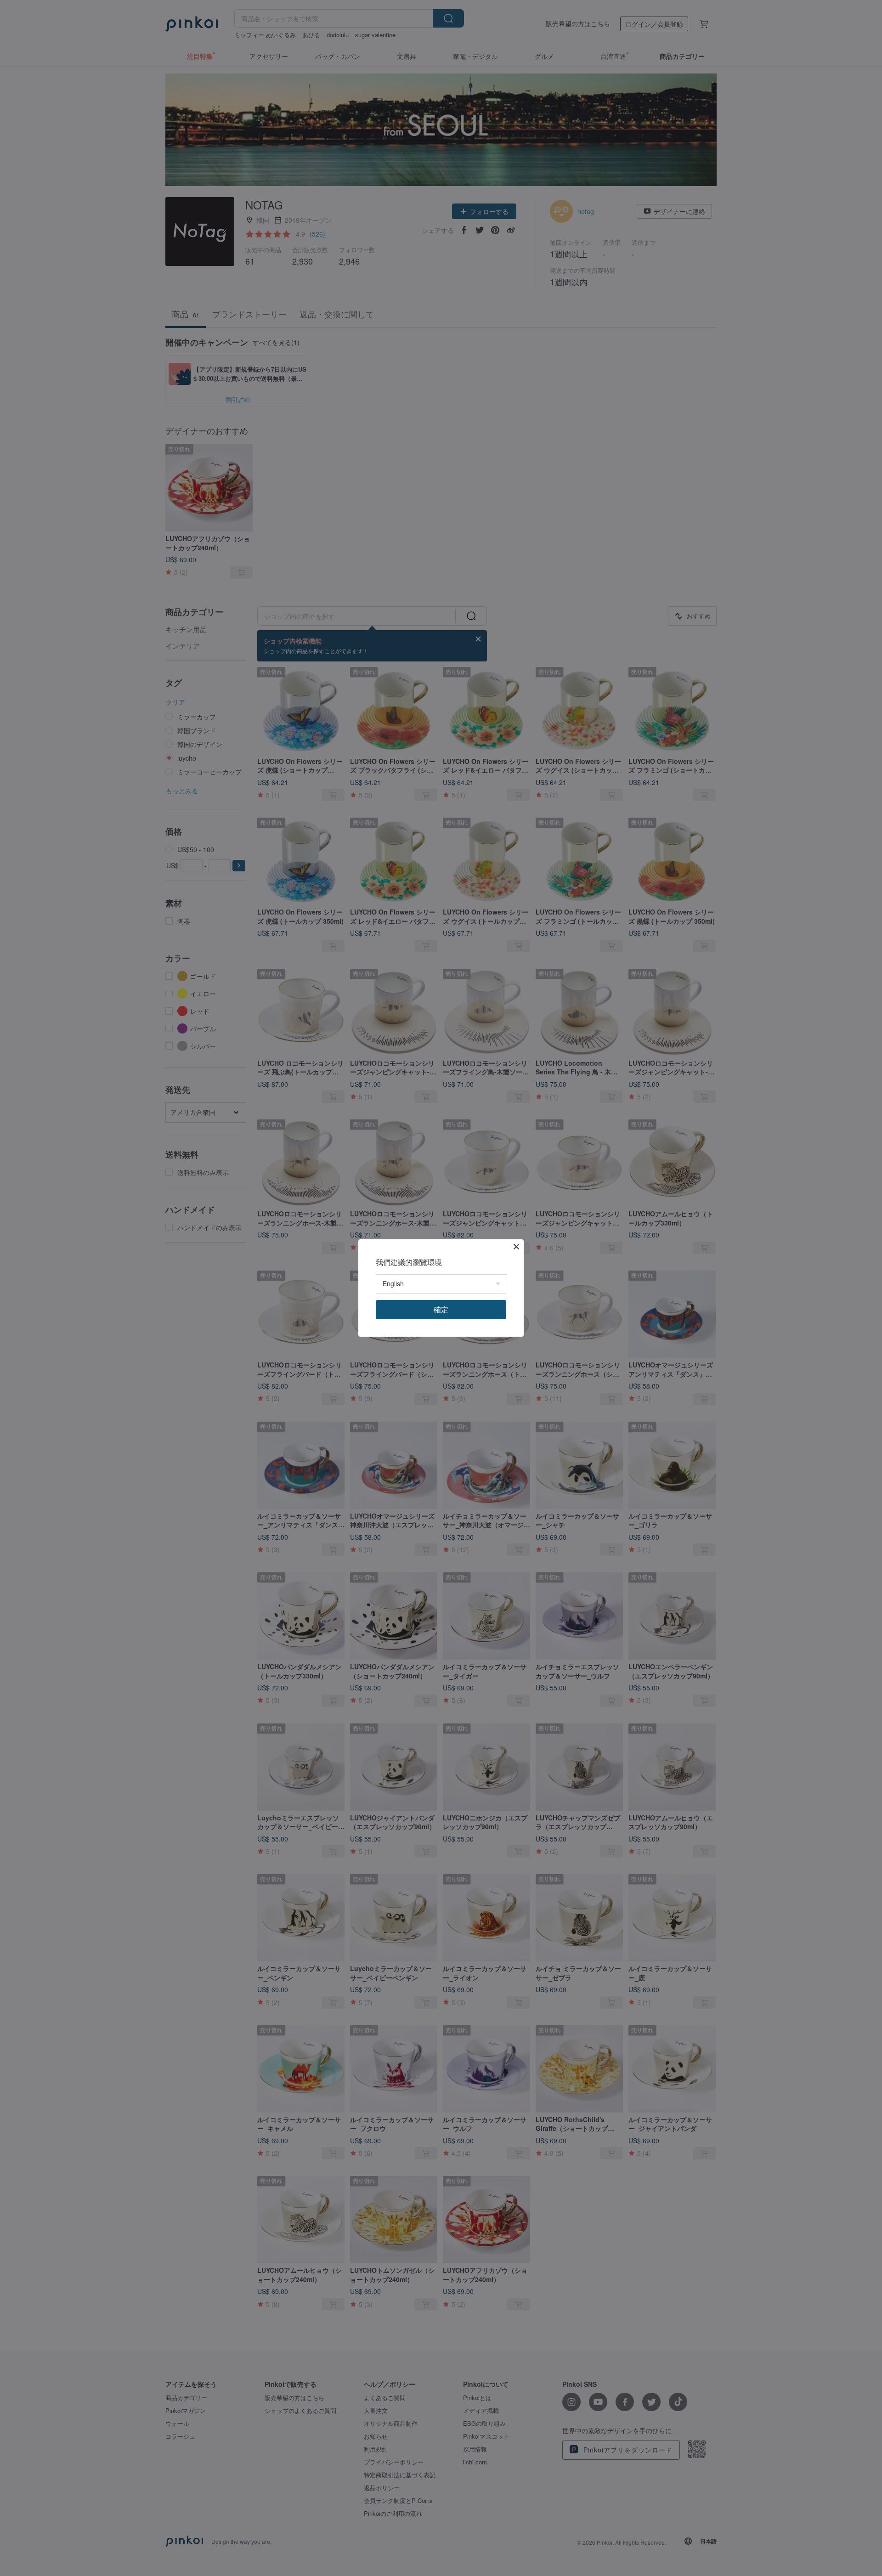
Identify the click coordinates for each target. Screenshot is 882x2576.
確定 (441, 1309)
